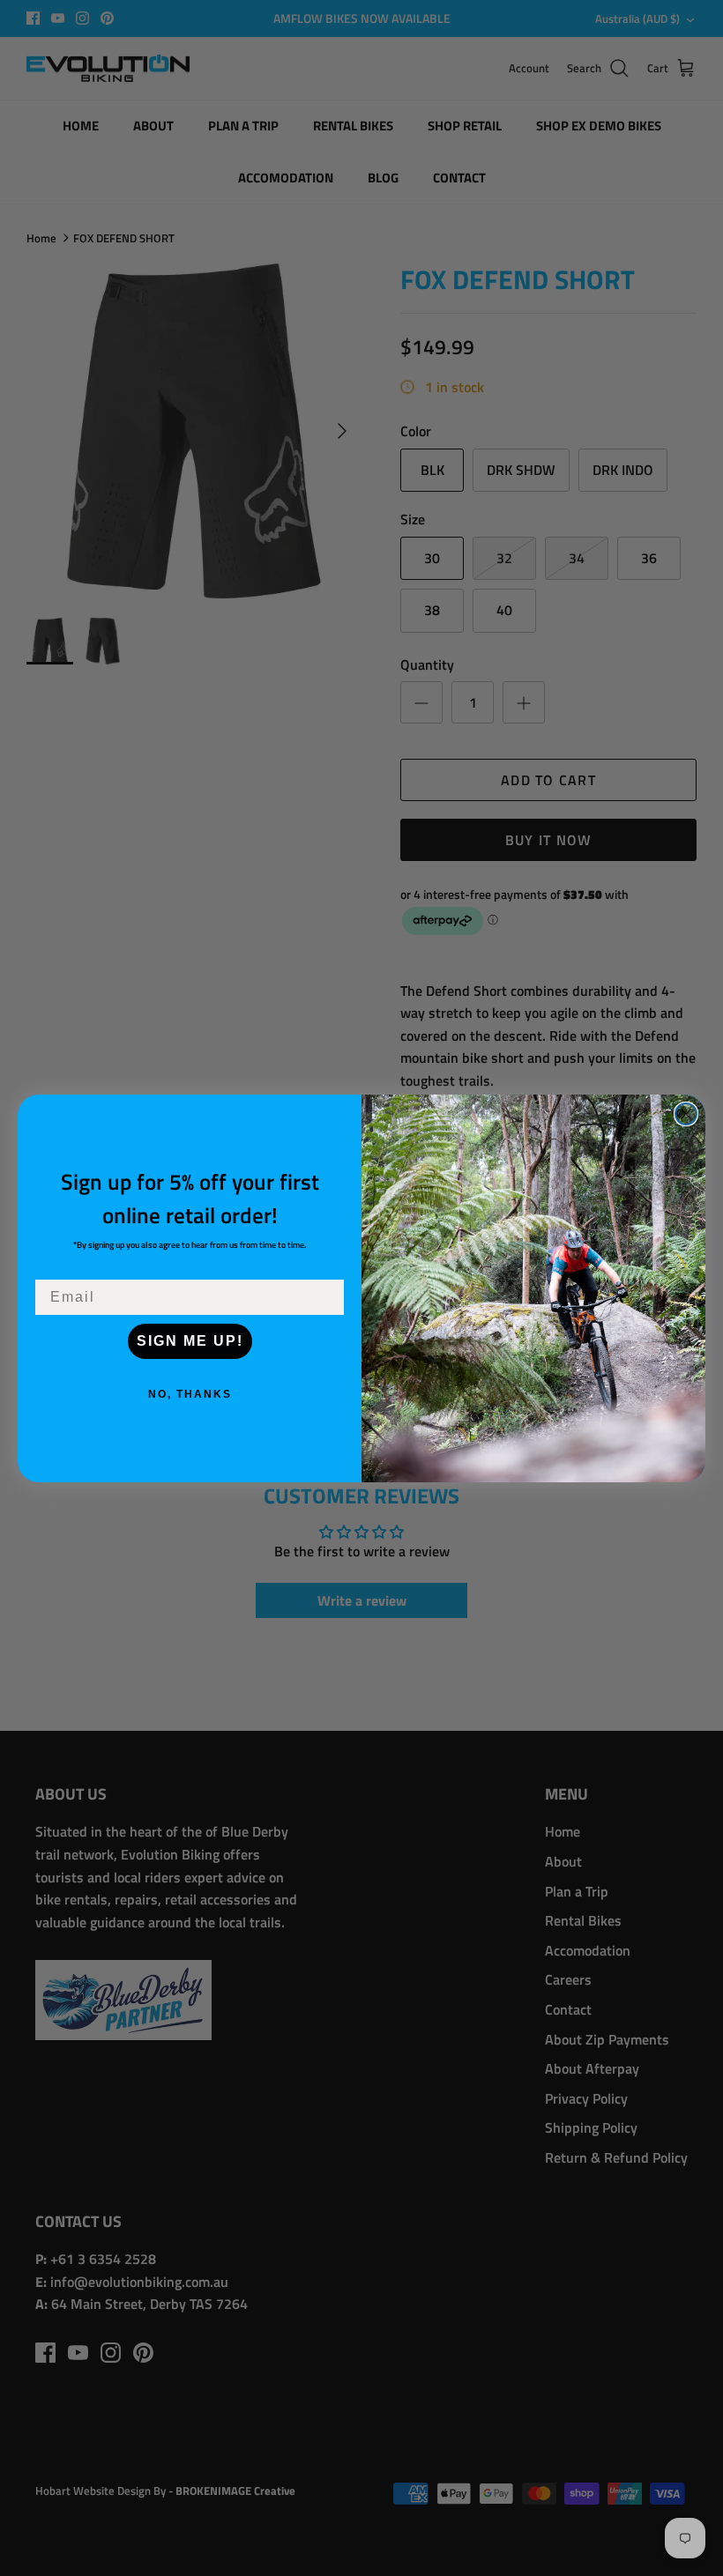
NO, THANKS (190, 1394)
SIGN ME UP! (190, 1341)
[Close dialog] (686, 1114)
